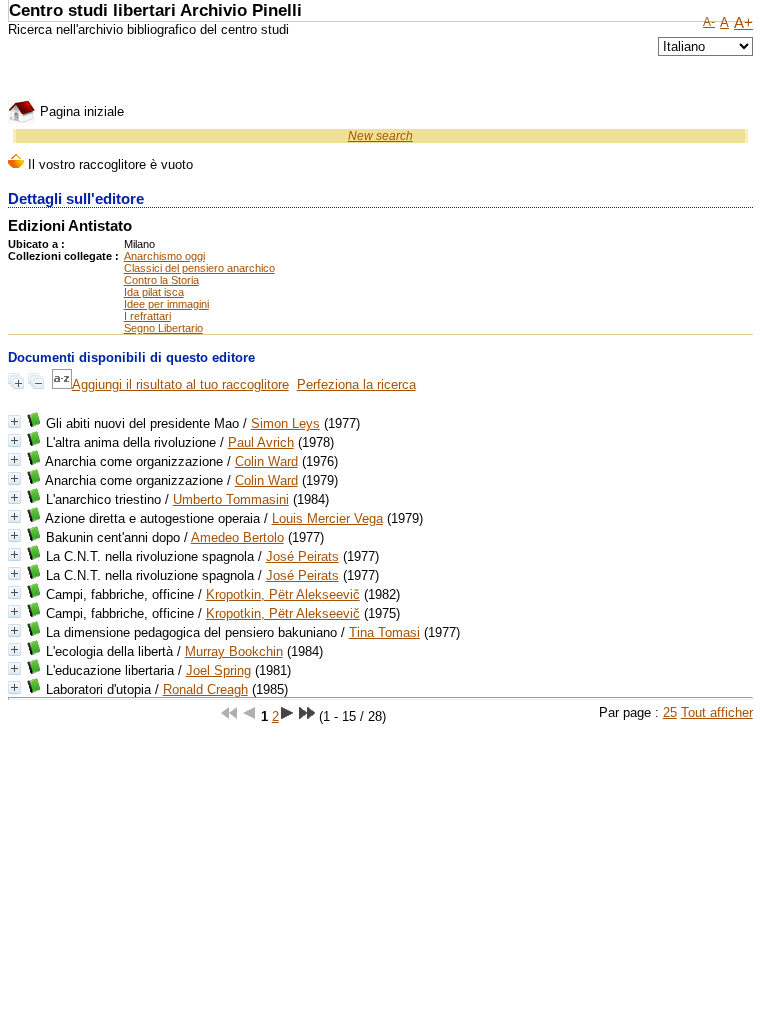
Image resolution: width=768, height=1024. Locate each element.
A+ (743, 23)
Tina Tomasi (384, 632)
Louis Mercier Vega (327, 518)
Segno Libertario (163, 328)
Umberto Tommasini (231, 499)
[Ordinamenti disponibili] (62, 384)
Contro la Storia (161, 280)
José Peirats (302, 556)
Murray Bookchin (234, 651)
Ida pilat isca (154, 292)
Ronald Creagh (205, 689)
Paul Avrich (261, 442)
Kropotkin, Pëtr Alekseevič (283, 594)
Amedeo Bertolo (237, 537)
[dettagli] (14, 421)
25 (670, 712)
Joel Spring (218, 670)
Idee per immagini (166, 304)
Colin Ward (266, 461)
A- (709, 22)
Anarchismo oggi (164, 256)
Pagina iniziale (80, 111)
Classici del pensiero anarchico (199, 268)
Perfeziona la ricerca (356, 384)
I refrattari (147, 316)
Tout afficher (717, 712)
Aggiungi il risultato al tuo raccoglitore (180, 384)
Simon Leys (285, 423)
